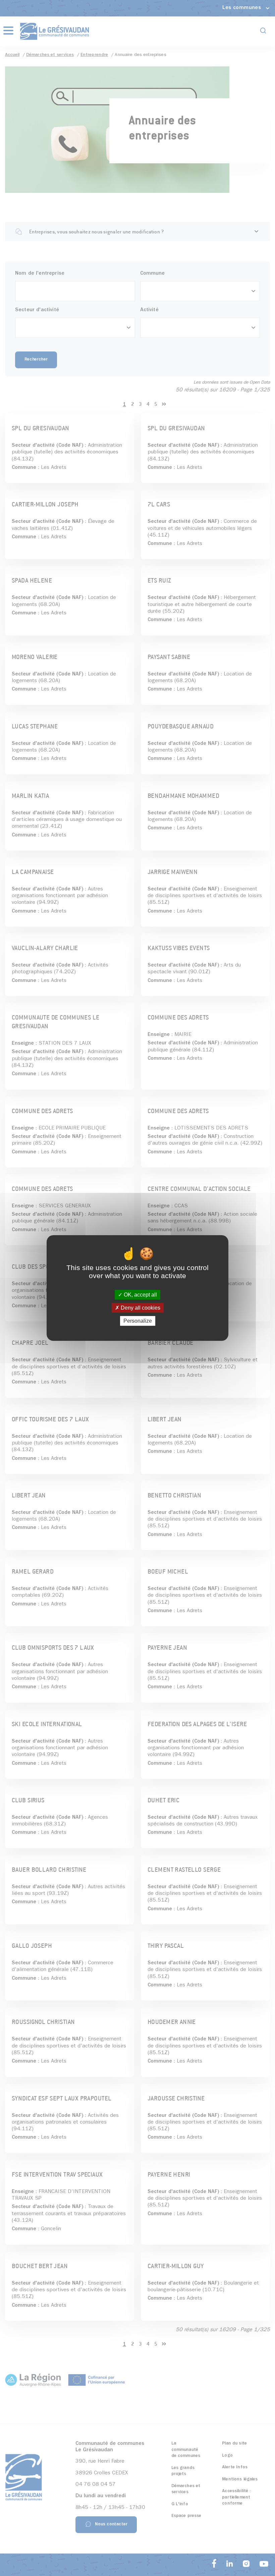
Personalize (138, 1321)
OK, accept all (140, 1295)
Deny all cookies (140, 1308)
